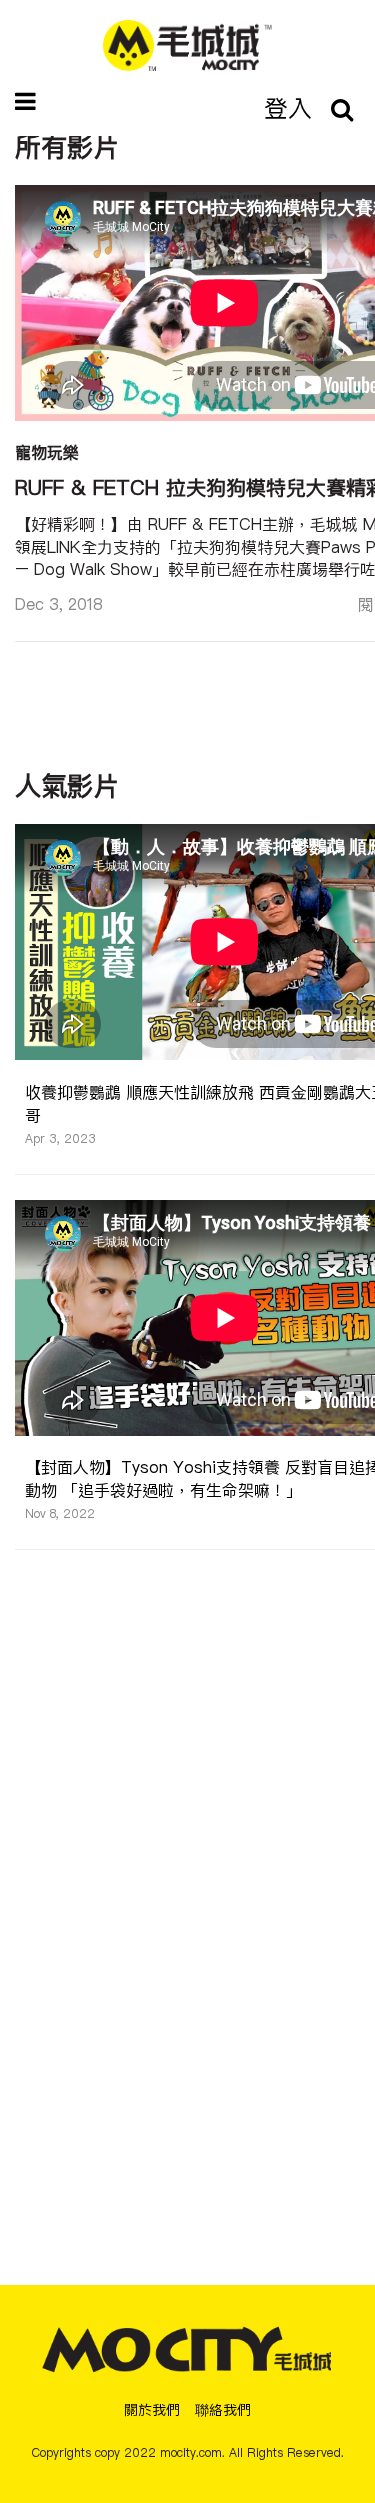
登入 (288, 108)
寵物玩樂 (47, 452)
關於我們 (152, 2410)
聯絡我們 (223, 2410)
